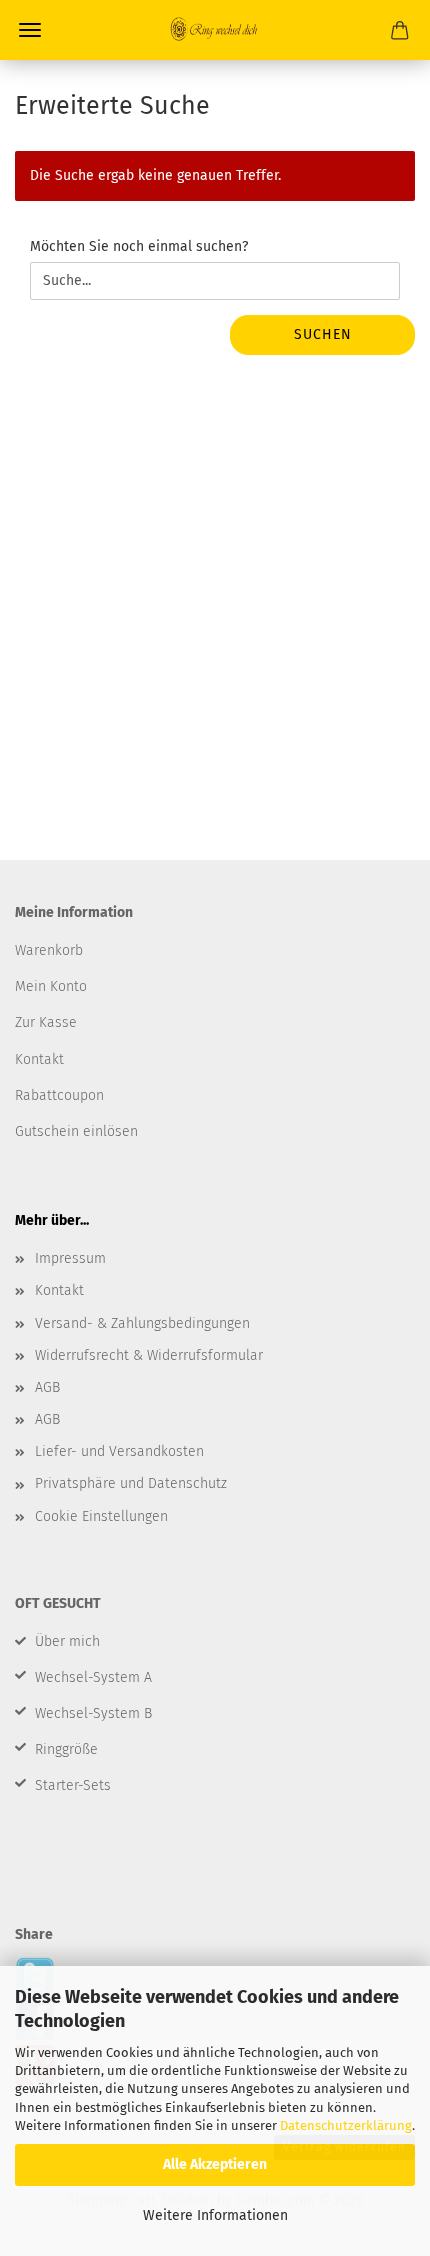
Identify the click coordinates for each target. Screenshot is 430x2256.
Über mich (67, 1641)
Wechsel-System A (93, 1677)
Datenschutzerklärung (346, 2125)
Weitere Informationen (215, 2215)
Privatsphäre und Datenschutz (131, 1483)
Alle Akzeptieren (215, 2164)
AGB (47, 1387)
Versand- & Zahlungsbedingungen (142, 1323)
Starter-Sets (73, 1785)
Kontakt (59, 1290)
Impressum (70, 1258)
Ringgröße (66, 1749)
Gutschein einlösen (76, 1131)
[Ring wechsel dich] (215, 30)
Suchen (323, 334)
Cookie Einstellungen (101, 1516)
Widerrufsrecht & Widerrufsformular (149, 1355)
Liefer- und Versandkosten (119, 1451)
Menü (30, 30)
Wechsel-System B (93, 1713)
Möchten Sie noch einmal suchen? (139, 246)
